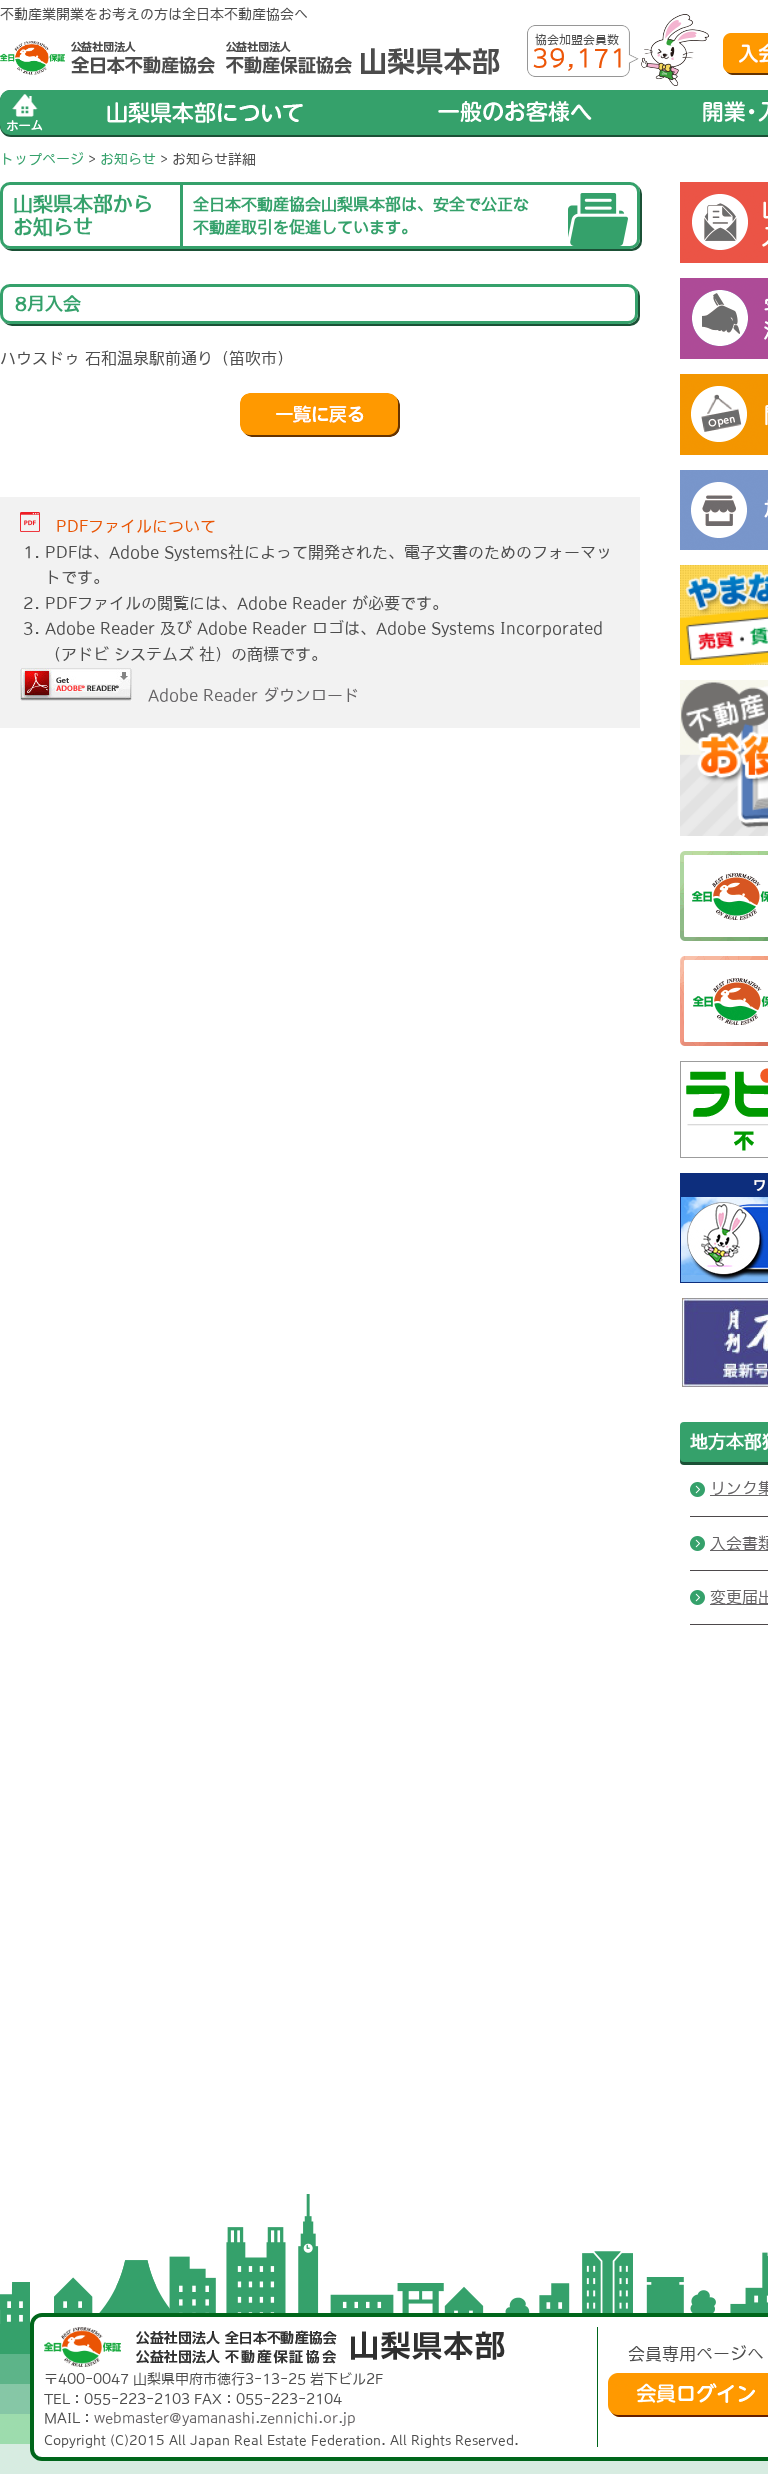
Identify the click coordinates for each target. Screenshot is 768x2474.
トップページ (42, 159)
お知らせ (128, 159)
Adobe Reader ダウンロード (245, 695)
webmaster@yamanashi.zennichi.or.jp (225, 2418)
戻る (320, 415)
